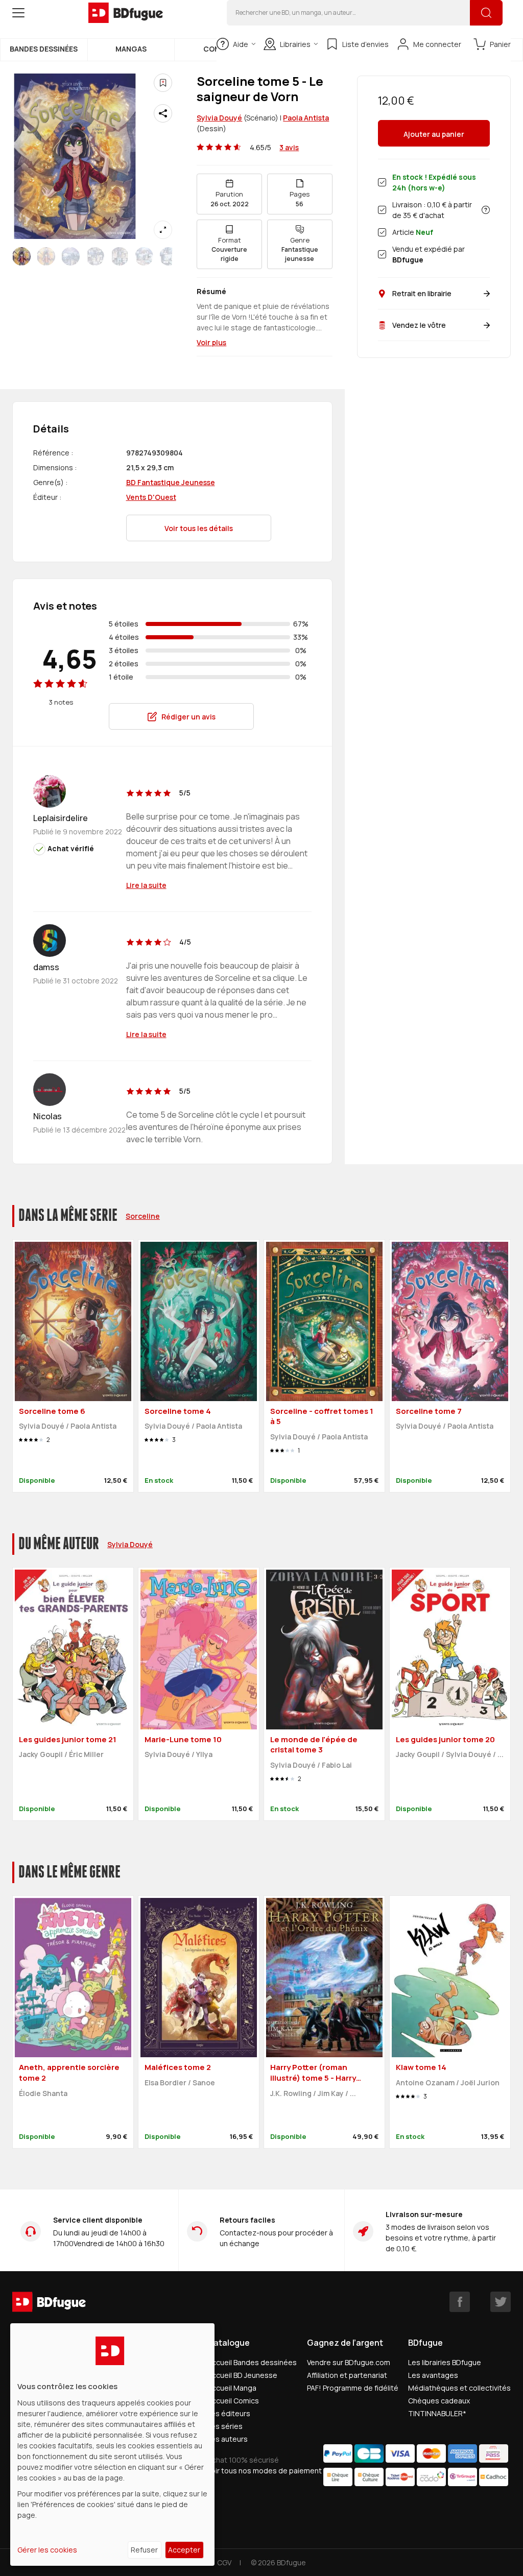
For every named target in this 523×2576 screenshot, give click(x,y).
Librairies (295, 44)
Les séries (225, 2426)
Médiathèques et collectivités (459, 2388)
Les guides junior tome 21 (68, 1739)
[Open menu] (18, 13)
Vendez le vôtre (419, 325)
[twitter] (501, 2302)
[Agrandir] (163, 230)
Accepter (184, 2550)
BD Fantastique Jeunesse (171, 482)
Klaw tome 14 (421, 2067)
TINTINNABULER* (437, 2413)
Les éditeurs (229, 2413)
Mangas (131, 49)
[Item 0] (21, 256)
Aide (241, 44)
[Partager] (163, 113)
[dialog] (112, 2445)
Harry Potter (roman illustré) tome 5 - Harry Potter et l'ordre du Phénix (321, 2078)
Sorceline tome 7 (429, 1411)
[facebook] (460, 2302)
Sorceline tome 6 (52, 1411)
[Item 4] (120, 256)
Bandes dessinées (44, 49)
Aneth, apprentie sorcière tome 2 (69, 2073)
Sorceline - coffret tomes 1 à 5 (322, 1416)
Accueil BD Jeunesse (242, 2375)
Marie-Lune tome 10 (183, 1739)
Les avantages (433, 2375)
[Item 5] (144, 256)
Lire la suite (146, 885)
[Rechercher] (486, 13)
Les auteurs (228, 2439)
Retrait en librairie (422, 293)
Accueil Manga (232, 2388)
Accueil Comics (233, 2401)
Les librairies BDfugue (445, 2362)
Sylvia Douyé (219, 118)
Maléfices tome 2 (178, 2067)
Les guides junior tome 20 (445, 1739)
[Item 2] (70, 256)
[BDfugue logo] (126, 13)
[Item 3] (95, 256)
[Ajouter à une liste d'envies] (163, 83)
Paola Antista (306, 118)
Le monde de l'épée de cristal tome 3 (314, 1745)
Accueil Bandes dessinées (252, 2362)
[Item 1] (46, 256)
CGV (224, 2562)
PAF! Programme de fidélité (353, 2388)
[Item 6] (169, 256)
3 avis (289, 147)
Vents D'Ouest (151, 497)
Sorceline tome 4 (178, 1411)
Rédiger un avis (188, 717)
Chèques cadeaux (439, 2401)
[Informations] (486, 210)
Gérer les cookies (47, 2550)
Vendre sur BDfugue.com (349, 2362)
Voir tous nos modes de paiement (265, 2471)
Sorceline (143, 1216)
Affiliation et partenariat (347, 2375)
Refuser (144, 2550)
